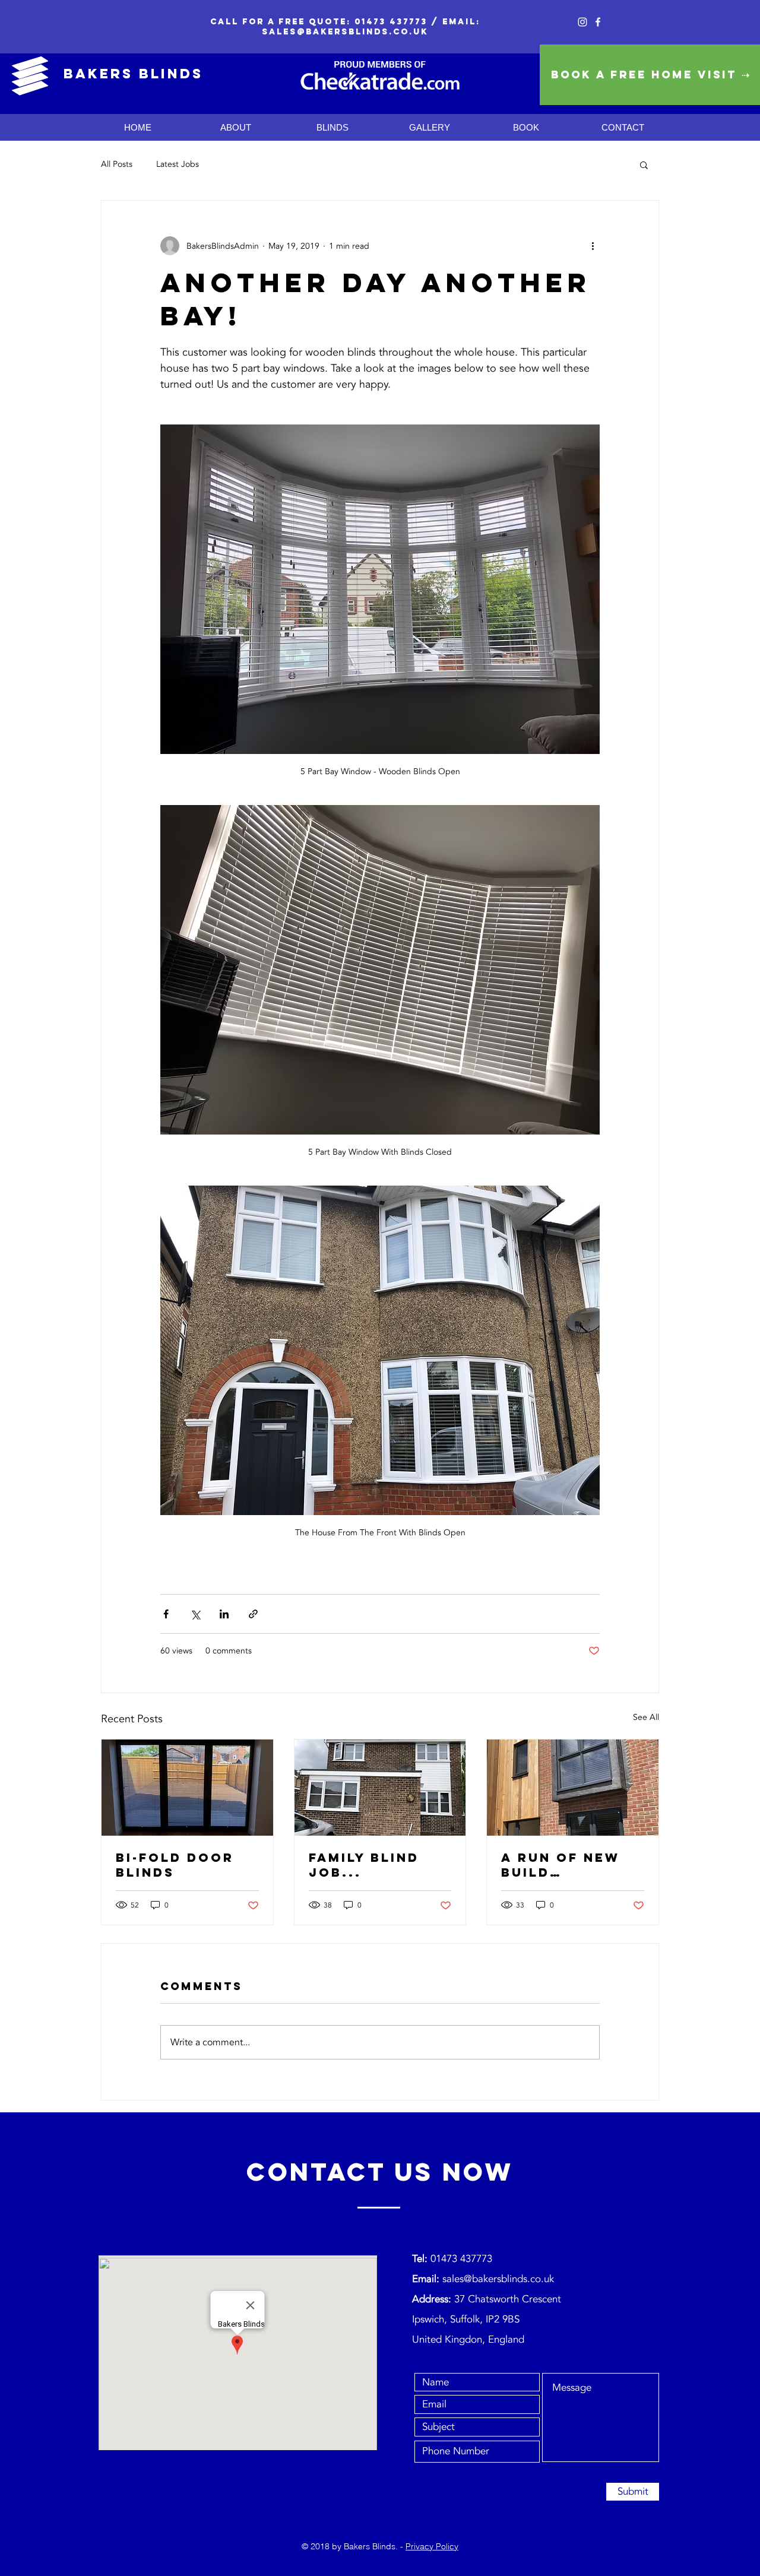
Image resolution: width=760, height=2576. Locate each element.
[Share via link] (253, 1614)
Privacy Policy (432, 2546)
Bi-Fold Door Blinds (175, 1865)
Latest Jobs (178, 164)
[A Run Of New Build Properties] (573, 1788)
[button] (644, 164)
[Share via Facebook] (166, 1614)
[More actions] (593, 246)
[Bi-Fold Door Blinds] (187, 1788)
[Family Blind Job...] (380, 1788)
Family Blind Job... (364, 1865)
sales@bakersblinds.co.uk (345, 32)
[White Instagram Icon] (582, 22)
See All (646, 1717)
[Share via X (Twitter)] (195, 1614)
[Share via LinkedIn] (224, 1614)
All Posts (117, 164)
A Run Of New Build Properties (560, 1865)
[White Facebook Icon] (598, 22)
